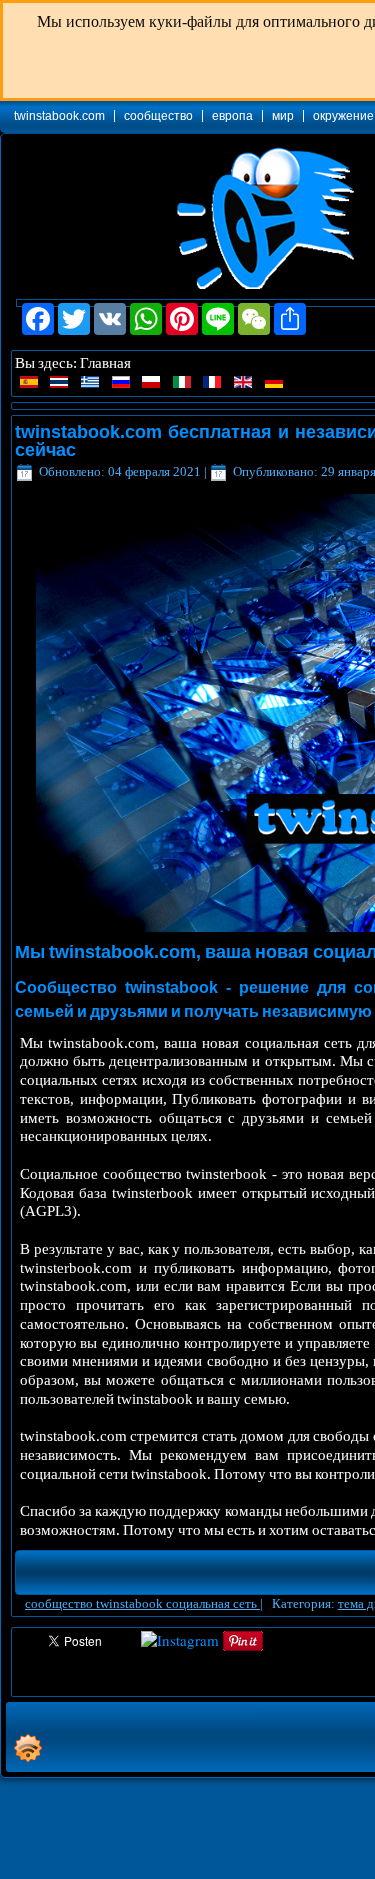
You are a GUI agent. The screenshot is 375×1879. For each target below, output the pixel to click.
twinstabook (131, 1603)
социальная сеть (213, 1603)
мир (283, 116)
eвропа (232, 116)
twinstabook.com (59, 116)
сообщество (158, 116)
